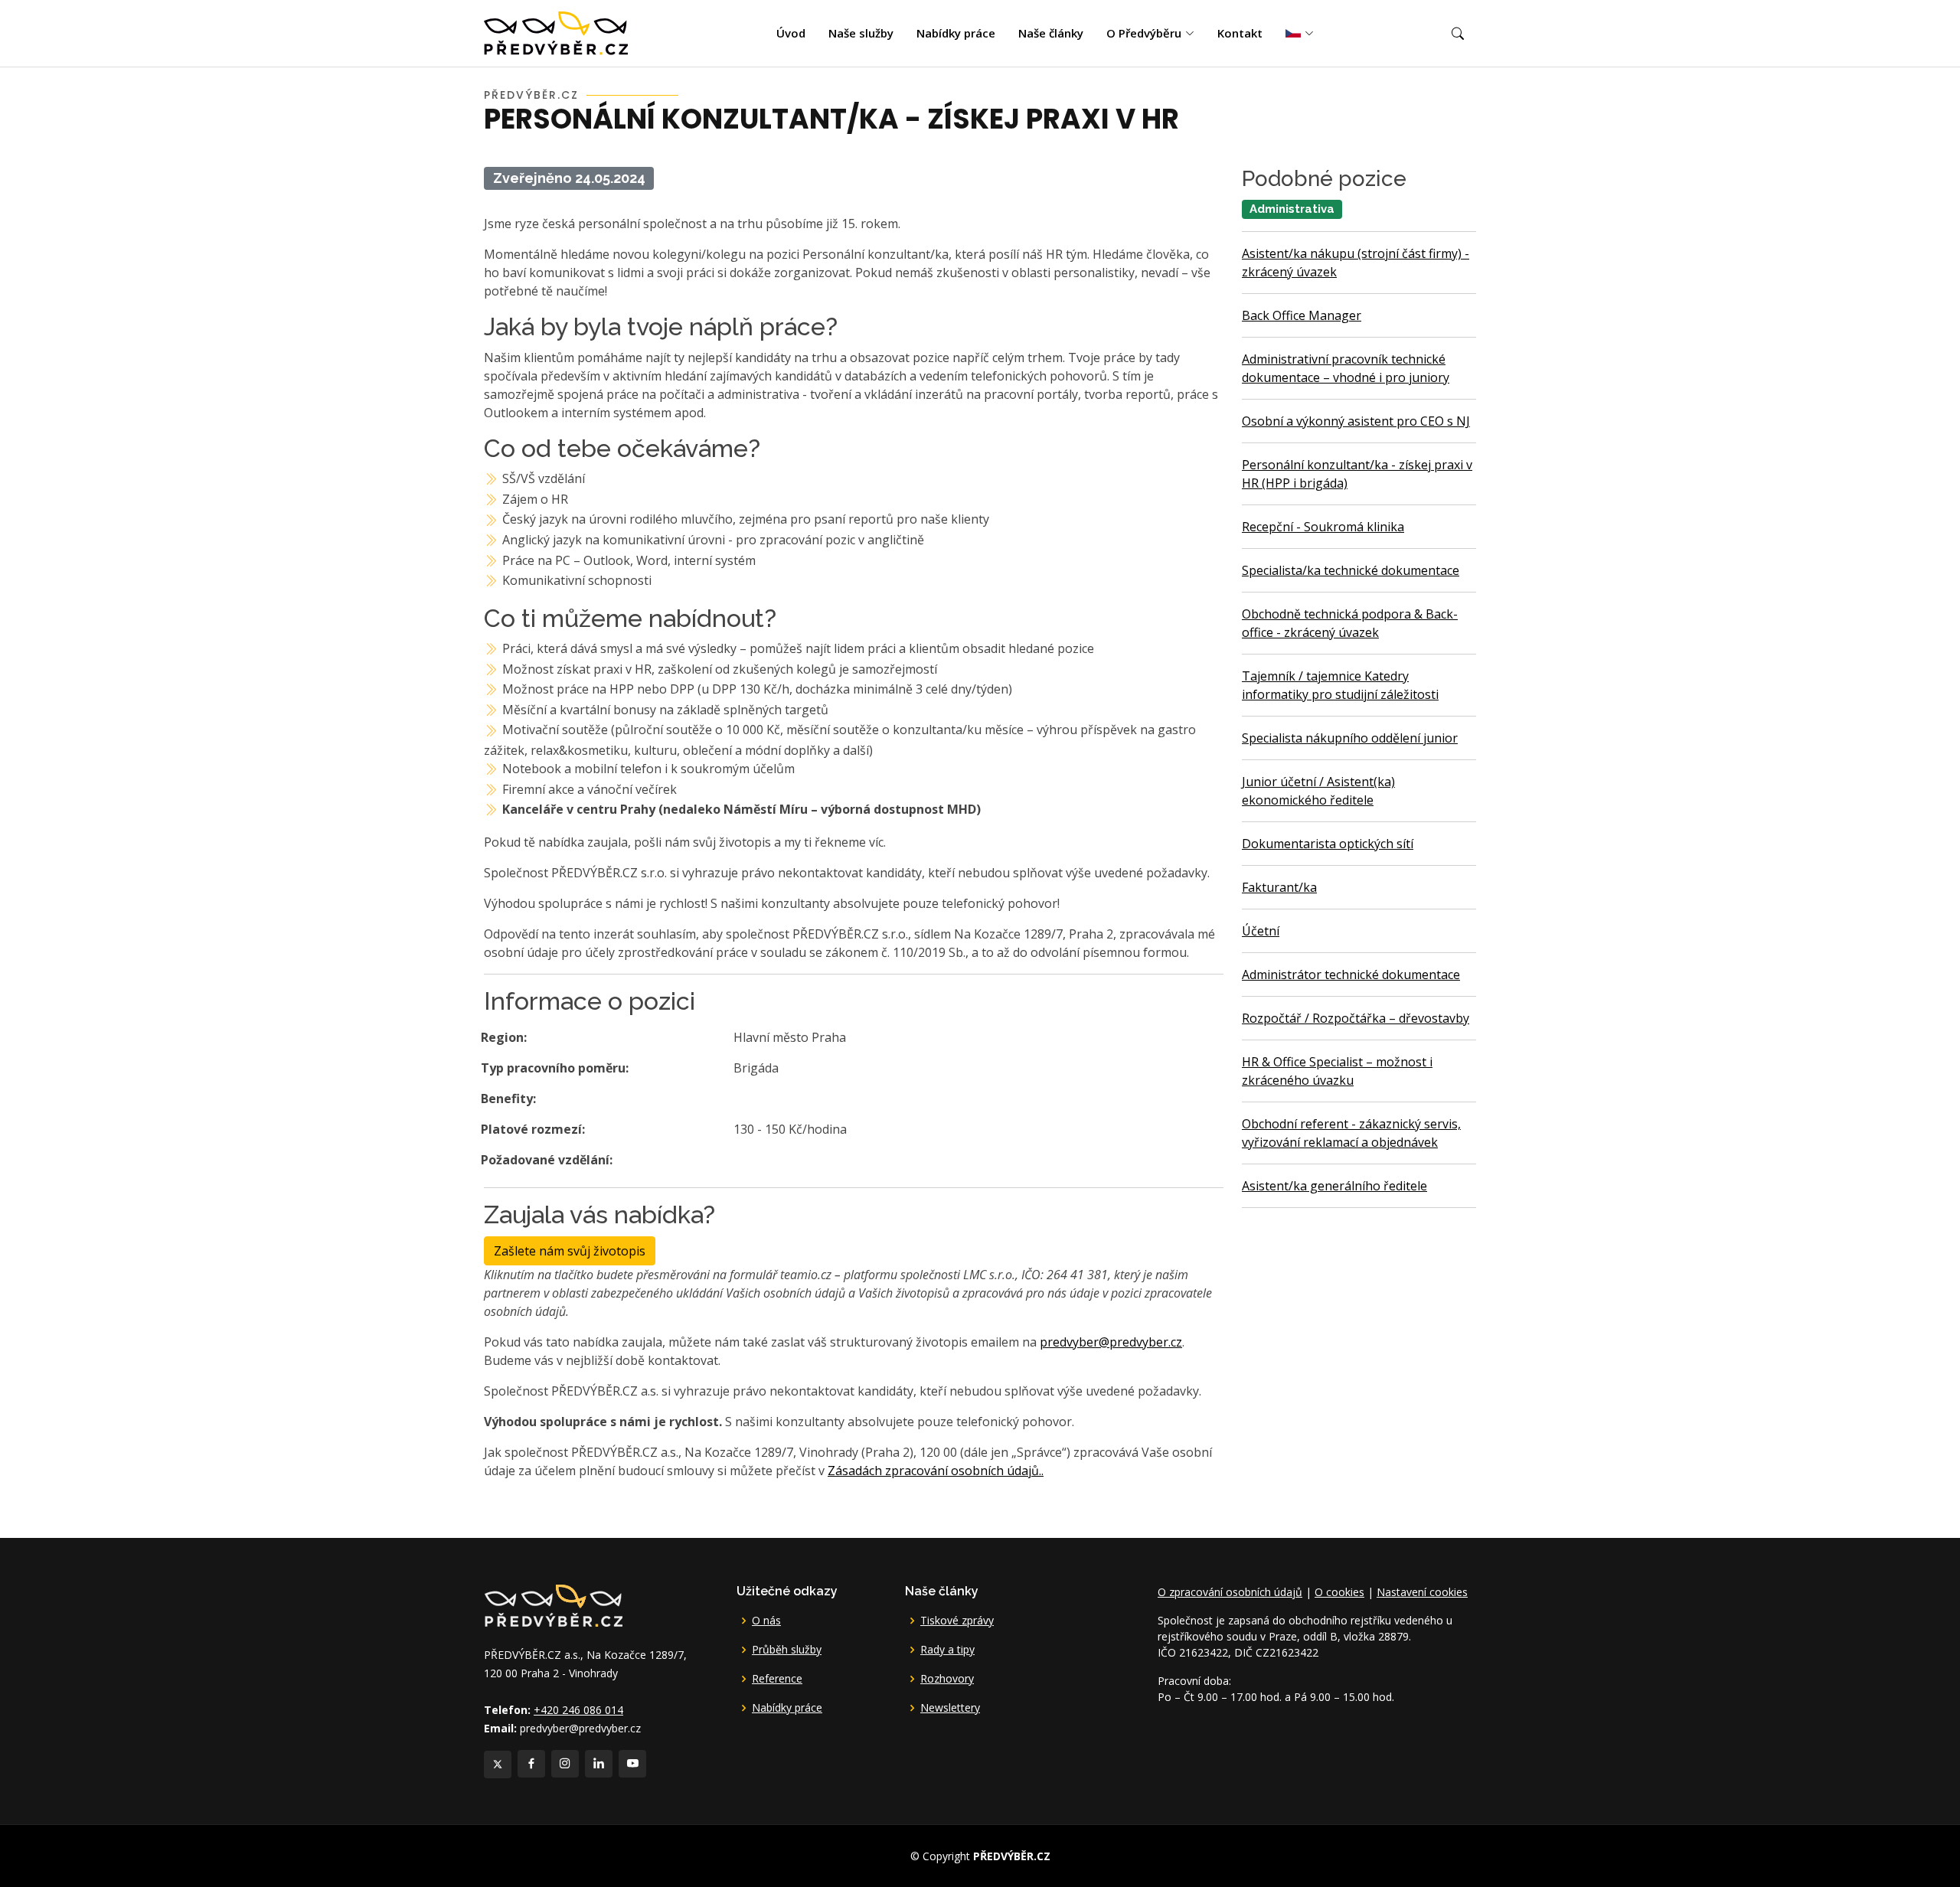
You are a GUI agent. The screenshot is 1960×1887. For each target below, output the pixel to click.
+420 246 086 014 (578, 1710)
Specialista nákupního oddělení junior (1350, 738)
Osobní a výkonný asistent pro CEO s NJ (1356, 421)
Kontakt (1240, 33)
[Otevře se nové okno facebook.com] (531, 1764)
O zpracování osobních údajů (1230, 1592)
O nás (766, 1621)
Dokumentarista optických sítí (1328, 844)
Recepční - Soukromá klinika (1323, 527)
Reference (777, 1679)
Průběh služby (787, 1650)
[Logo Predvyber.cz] (553, 1604)
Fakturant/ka (1279, 887)
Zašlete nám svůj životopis (570, 1251)
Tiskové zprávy (957, 1621)
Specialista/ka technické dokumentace (1351, 570)
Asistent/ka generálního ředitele (1334, 1186)
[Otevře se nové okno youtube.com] (632, 1764)
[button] (1458, 34)
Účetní (1261, 931)
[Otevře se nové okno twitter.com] (498, 1765)
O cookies (1339, 1592)
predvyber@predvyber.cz (1111, 1342)
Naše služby (861, 33)
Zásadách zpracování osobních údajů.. (936, 1471)
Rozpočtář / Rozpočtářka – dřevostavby (1356, 1018)
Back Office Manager (1302, 315)
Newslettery (950, 1708)
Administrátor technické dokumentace (1351, 975)
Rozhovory (947, 1679)
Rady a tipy (947, 1650)
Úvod (791, 33)
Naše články (1051, 33)
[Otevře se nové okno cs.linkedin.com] (599, 1764)
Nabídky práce (956, 33)
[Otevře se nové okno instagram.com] (565, 1764)
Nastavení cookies (1422, 1592)
